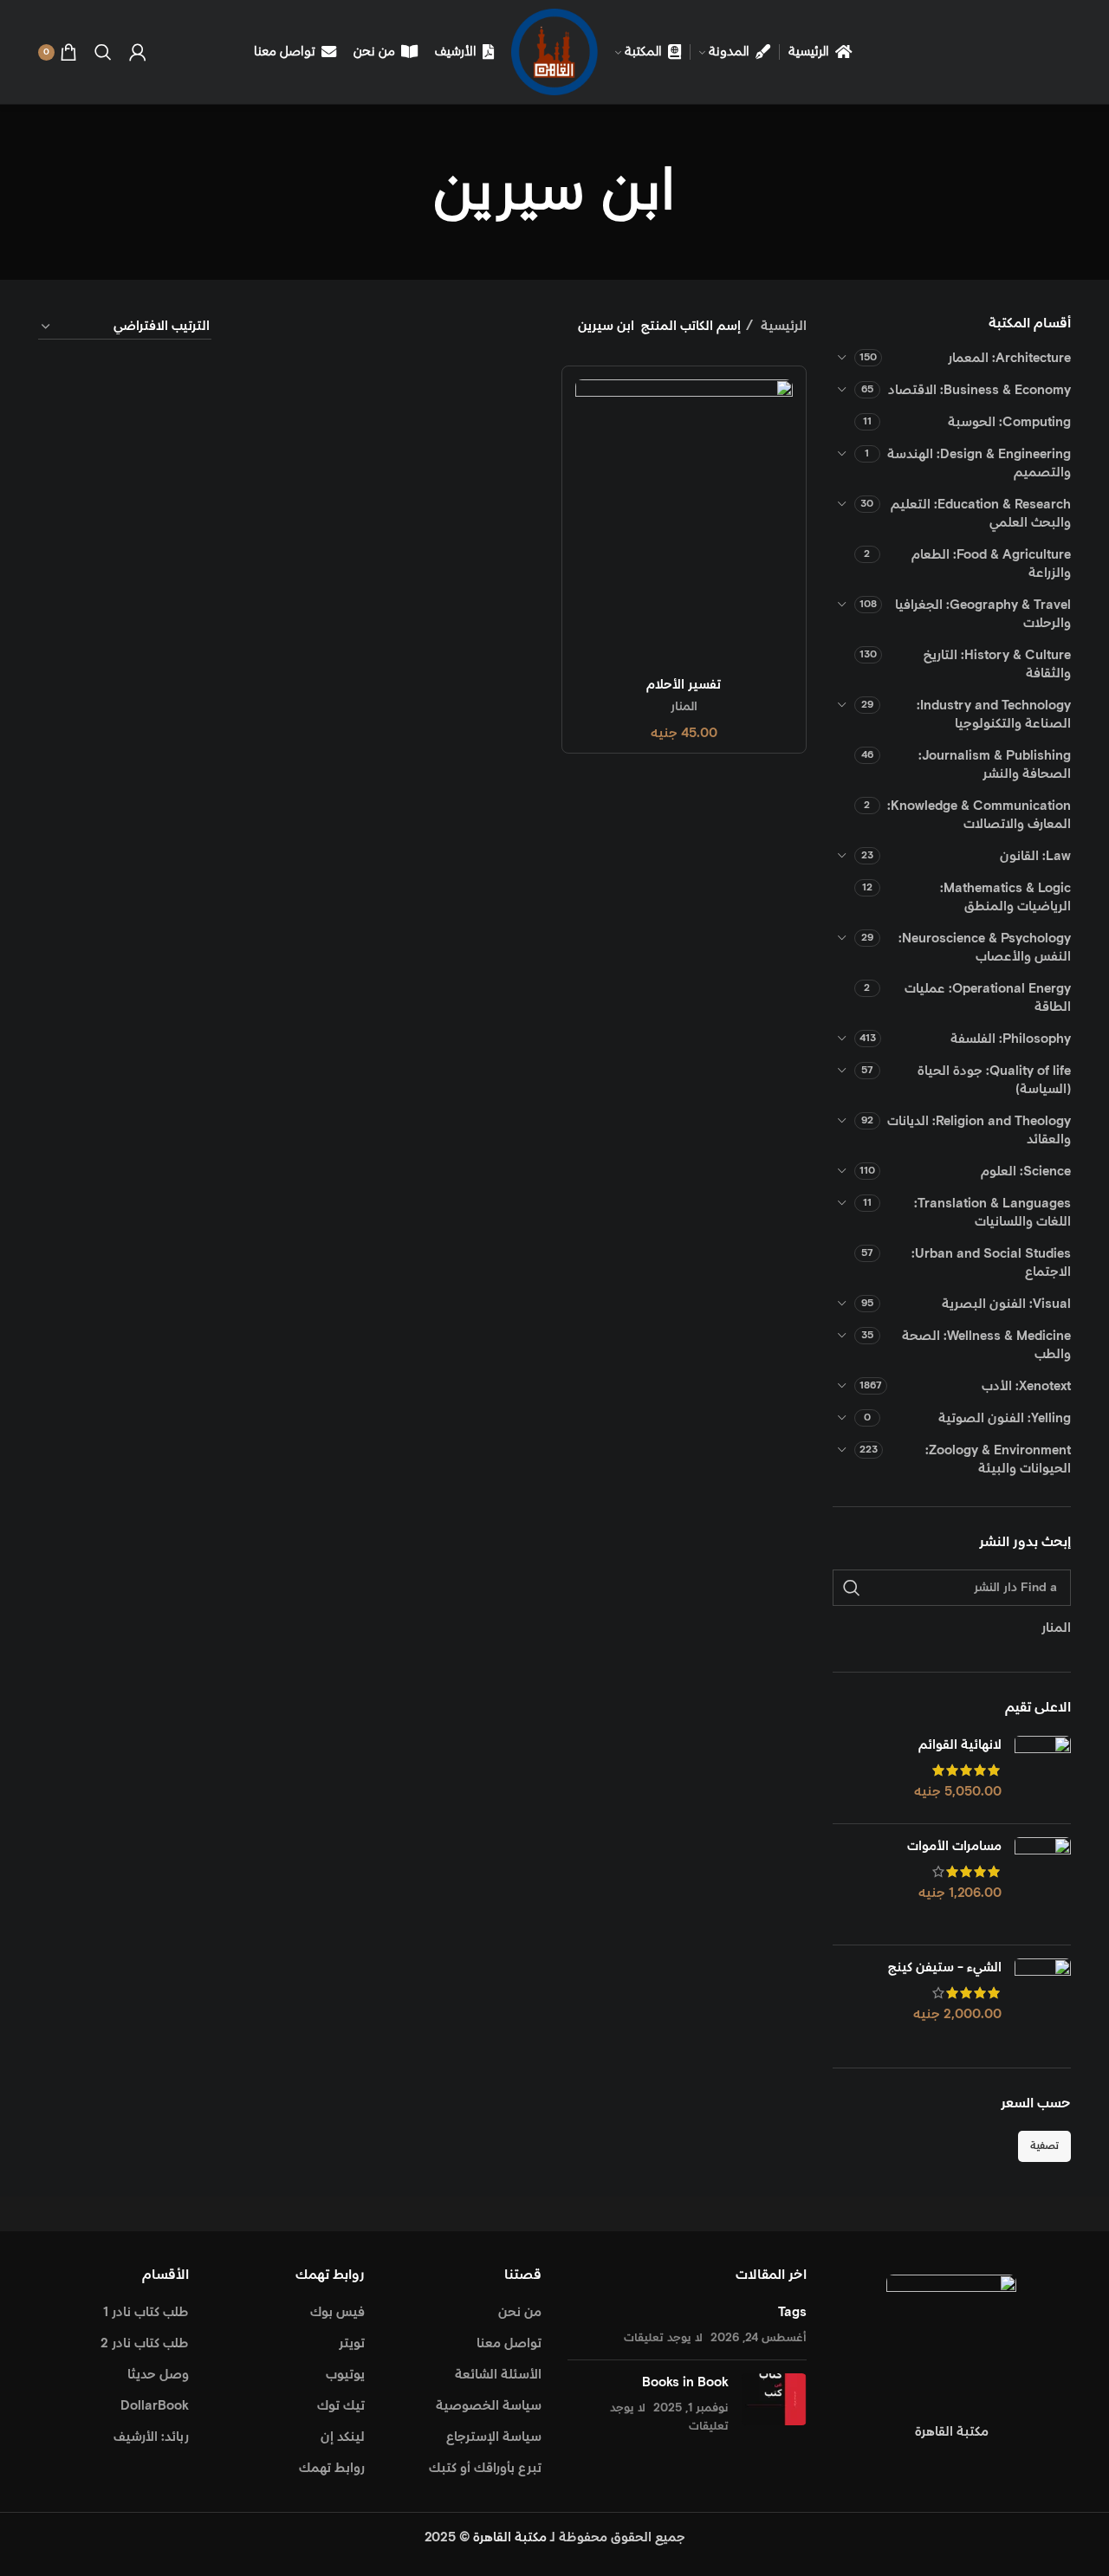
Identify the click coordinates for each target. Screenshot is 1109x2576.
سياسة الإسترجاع (494, 2437)
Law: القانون (1035, 856)
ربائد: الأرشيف (151, 2437)
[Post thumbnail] (774, 2404)
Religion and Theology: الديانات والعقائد (979, 1130)
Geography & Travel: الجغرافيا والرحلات (983, 614)
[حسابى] (138, 52)
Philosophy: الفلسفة (1011, 1039)
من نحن (520, 2312)
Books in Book (685, 2382)
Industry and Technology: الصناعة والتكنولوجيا (994, 715)
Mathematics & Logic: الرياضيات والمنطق (1005, 897)
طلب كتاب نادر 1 (146, 2312)
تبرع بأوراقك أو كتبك (485, 2468)
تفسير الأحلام (684, 685)
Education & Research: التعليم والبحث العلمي (981, 514)
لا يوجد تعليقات (663, 2338)
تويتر (352, 2343)
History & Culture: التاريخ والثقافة (997, 664)
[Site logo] (554, 52)
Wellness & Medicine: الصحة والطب (986, 1345)
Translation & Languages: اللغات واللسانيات (992, 1213)
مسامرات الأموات (954, 1846)
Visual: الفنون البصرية (1006, 1304)
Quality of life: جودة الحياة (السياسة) (994, 1080)
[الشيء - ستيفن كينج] (1043, 2000)
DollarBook (155, 2406)
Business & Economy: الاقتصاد (979, 390)
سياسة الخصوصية (489, 2406)
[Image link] (951, 2339)
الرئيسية (782, 326)
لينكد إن (343, 2437)
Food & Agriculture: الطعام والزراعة (991, 564)
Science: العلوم (1026, 1171)
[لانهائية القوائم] (1043, 1773)
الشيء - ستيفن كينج (945, 1968)
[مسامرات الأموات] (1043, 1884)
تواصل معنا (509, 2343)
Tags (792, 2312)
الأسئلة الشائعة (498, 2375)
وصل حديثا (158, 2375)
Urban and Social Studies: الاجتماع (991, 1263)
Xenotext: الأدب (1026, 1386)
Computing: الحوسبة (1009, 422)
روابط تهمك (332, 2468)
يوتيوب (345, 2375)
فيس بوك (337, 2312)
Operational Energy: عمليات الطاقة (988, 998)
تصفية (1044, 2146)
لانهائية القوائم (960, 1745)
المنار (684, 707)
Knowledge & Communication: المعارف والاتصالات (979, 815)
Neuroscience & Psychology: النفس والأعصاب (985, 948)
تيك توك (341, 2406)
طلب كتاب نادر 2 (145, 2343)
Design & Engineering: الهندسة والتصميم (979, 463)
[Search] (103, 52)
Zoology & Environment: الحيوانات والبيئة (998, 1460)
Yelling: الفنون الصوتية (1005, 1418)
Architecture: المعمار (1009, 358)
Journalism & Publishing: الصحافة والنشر (995, 765)
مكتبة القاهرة (510, 2537)
